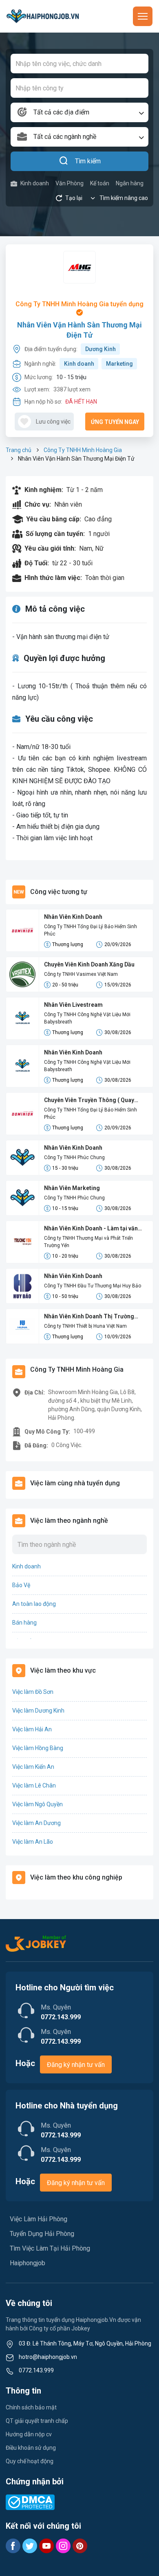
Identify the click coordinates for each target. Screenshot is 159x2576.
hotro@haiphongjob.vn (48, 2357)
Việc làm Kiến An (33, 1767)
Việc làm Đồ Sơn (33, 1692)
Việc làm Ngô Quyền (38, 1804)
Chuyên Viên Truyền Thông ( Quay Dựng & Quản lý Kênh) (89, 1101)
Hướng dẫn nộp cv (29, 2434)
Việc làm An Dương (36, 1823)
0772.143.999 (36, 2370)
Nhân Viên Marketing (72, 1188)
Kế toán (100, 183)
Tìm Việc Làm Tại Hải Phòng (50, 2248)
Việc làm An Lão (33, 1842)
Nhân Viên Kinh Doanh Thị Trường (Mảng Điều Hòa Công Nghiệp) (89, 1317)
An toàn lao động (34, 1604)
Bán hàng (24, 1623)
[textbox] (79, 112)
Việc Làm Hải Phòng (39, 2219)
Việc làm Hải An (32, 1729)
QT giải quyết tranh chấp (37, 2421)
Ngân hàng (130, 183)
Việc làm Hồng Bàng (38, 1748)
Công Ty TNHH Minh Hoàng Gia (83, 450)
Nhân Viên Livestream (73, 1005)
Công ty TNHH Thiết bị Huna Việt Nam (85, 1326)
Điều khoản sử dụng (31, 2448)
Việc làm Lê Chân (34, 1785)
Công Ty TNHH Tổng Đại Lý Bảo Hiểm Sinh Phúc (91, 930)
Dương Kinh (100, 349)
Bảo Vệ (21, 1585)
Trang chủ (19, 450)
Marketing (119, 364)
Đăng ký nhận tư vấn (76, 2065)
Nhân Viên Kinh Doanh (73, 917)
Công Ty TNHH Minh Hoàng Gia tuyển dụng (79, 304)
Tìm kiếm (88, 161)
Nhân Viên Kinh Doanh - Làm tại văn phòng (91, 1229)
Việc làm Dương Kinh (38, 1711)
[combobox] (79, 112)
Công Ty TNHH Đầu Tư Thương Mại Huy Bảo (93, 1286)
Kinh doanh (35, 183)
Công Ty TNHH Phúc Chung (74, 1157)
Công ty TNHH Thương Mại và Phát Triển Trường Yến (88, 1242)
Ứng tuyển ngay (115, 422)
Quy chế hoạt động (30, 2461)
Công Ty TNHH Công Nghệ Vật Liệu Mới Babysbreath (87, 1018)
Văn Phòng (70, 183)
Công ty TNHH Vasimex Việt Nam (81, 974)
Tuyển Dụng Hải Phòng (42, 2234)
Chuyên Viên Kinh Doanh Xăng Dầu (89, 964)
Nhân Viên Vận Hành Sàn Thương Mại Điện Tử (79, 330)
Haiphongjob (28, 2263)
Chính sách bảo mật (31, 2407)
